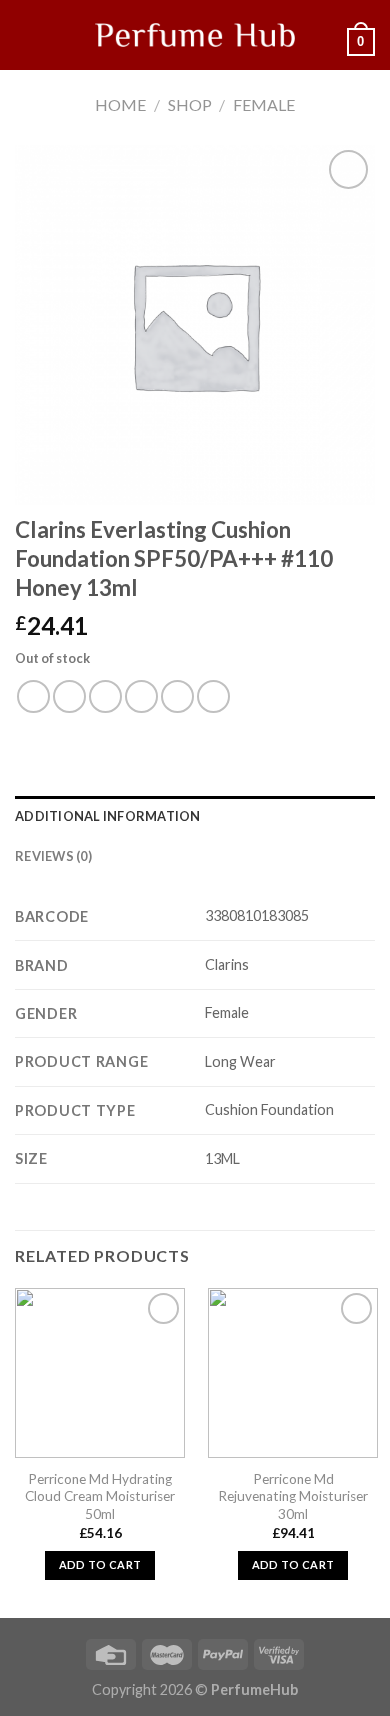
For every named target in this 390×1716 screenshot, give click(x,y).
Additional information (108, 816)
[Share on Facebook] (69, 696)
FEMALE (264, 104)
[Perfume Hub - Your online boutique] (195, 35)
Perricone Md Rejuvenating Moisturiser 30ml (293, 1496)
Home (120, 104)
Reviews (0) (53, 856)
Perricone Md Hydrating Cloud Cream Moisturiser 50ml (100, 1496)
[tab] (195, 816)
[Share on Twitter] (105, 696)
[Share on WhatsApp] (33, 696)
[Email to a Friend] (141, 696)
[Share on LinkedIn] (213, 696)
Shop (190, 104)
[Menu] (27, 34)
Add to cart (100, 1564)
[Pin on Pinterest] (177, 696)
